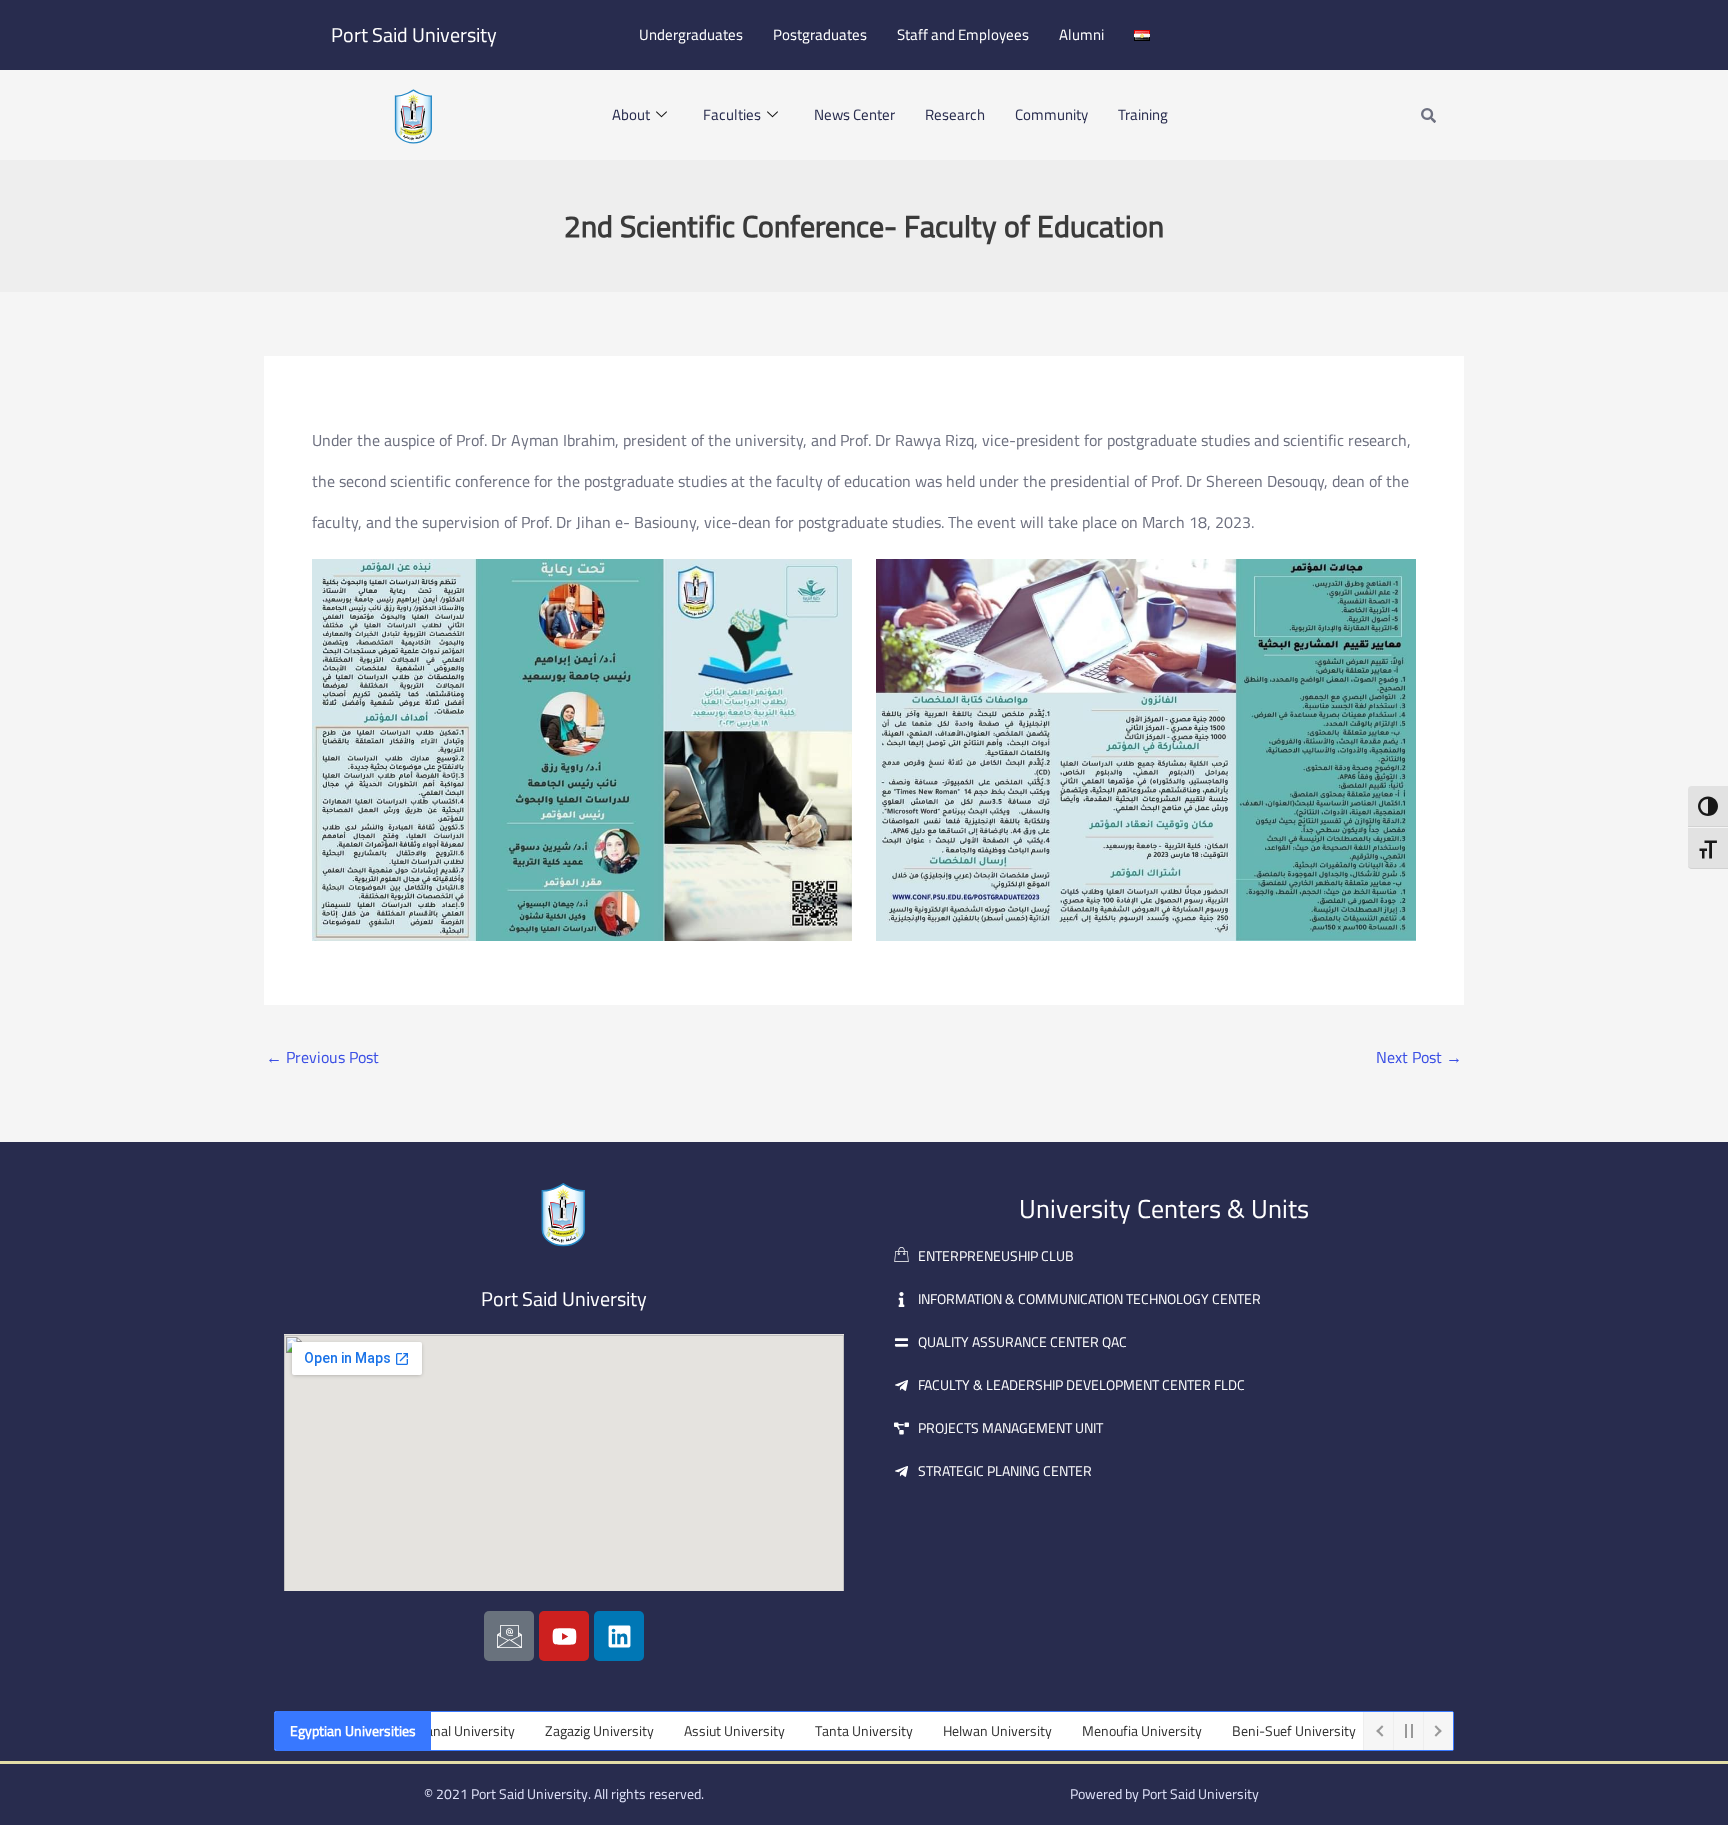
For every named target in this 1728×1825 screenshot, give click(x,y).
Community (1051, 114)
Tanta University (816, 1731)
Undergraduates (691, 34)
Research (955, 114)
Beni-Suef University (1246, 1731)
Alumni (1081, 34)
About (631, 114)
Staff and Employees (963, 34)
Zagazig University (551, 1731)
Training (1143, 114)
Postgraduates (820, 34)
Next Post (1419, 1057)
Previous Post (322, 1057)
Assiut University (686, 1731)
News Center (854, 114)
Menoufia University (1094, 1731)
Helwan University (949, 1731)
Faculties (732, 114)
